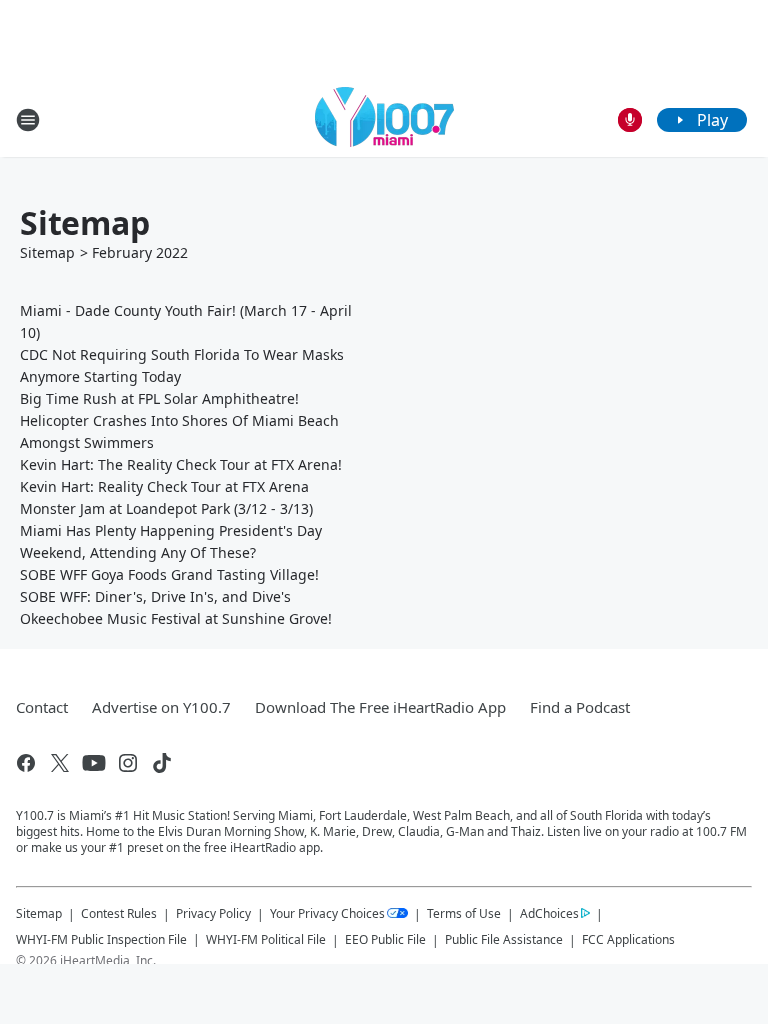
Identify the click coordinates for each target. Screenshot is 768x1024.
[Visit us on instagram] (128, 763)
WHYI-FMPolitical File (266, 939)
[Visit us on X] (60, 763)
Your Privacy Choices (327, 913)
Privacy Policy (213, 913)
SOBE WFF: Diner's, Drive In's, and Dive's (155, 596)
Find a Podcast (580, 707)
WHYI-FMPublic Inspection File (101, 939)
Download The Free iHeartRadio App (380, 707)
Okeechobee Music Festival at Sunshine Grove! (176, 618)
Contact (42, 707)
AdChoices (549, 913)
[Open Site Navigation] (28, 120)
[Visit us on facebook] (26, 763)
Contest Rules (119, 913)
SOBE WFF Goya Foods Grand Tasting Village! (169, 574)
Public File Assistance (504, 939)
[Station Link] (384, 119)
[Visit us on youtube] (94, 763)
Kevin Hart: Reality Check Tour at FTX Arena (164, 486)
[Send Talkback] (630, 120)
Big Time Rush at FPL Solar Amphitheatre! (159, 398)
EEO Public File (385, 939)
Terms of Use (464, 913)
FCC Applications (628, 939)
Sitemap (47, 252)
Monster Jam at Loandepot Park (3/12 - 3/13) (166, 508)
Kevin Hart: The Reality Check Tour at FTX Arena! (181, 464)
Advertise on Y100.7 (161, 707)
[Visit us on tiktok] (162, 763)
